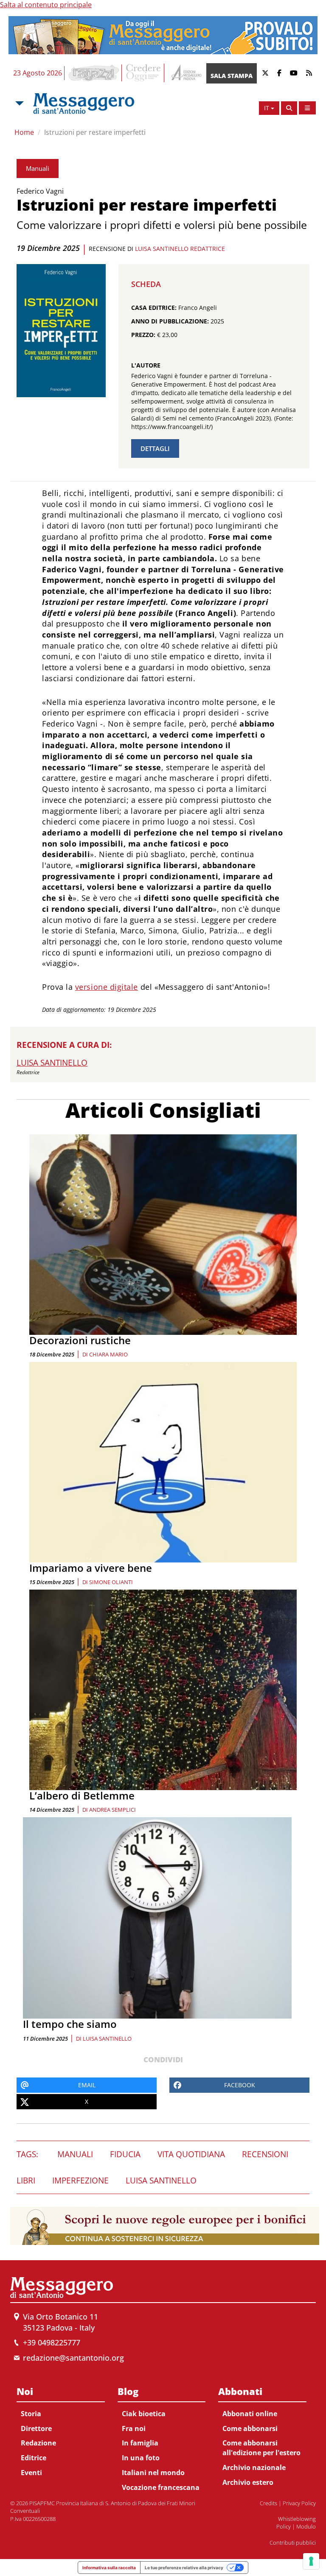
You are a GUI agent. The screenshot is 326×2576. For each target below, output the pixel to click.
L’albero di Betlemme (82, 1795)
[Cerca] (289, 108)
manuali (75, 2154)
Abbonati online (250, 2414)
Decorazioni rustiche (80, 1340)
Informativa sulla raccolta (109, 2568)
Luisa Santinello (107, 2039)
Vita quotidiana (191, 2154)
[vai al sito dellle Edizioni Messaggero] (185, 73)
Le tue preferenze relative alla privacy (184, 2568)
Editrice (34, 2458)
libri (26, 2181)
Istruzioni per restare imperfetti (95, 132)
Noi (25, 2391)
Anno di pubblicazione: (170, 321)
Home (24, 132)
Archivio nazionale (254, 2467)
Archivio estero (248, 2482)
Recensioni (265, 2154)
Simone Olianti (111, 1582)
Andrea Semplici (112, 1810)
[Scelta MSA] (19, 103)
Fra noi (134, 2428)
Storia (31, 2414)
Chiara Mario (108, 1354)
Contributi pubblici (293, 2543)
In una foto (141, 2458)
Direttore (36, 2428)
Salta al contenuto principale (46, 5)
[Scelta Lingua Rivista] (307, 108)
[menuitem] (61, 2430)
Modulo (306, 2526)
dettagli (155, 448)
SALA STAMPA (232, 76)
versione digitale (107, 987)
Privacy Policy (299, 2503)
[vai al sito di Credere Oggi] (144, 73)
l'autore (146, 365)
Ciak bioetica (144, 2414)
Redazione (38, 2443)
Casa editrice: (154, 308)
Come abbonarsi (250, 2428)
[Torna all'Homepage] (84, 103)
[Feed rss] (309, 73)
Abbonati (240, 2391)
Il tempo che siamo (70, 2024)
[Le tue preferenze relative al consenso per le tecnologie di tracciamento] (311, 2561)
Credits (268, 2503)
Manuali (38, 168)
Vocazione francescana (161, 2487)
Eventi (31, 2473)
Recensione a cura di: (64, 1045)
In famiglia (140, 2443)
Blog (128, 2391)
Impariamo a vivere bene (91, 1568)
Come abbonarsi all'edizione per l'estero (261, 2448)
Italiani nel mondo (153, 2473)
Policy (284, 2526)
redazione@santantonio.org (73, 2358)
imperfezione (80, 2181)
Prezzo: (143, 335)
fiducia (125, 2154)
